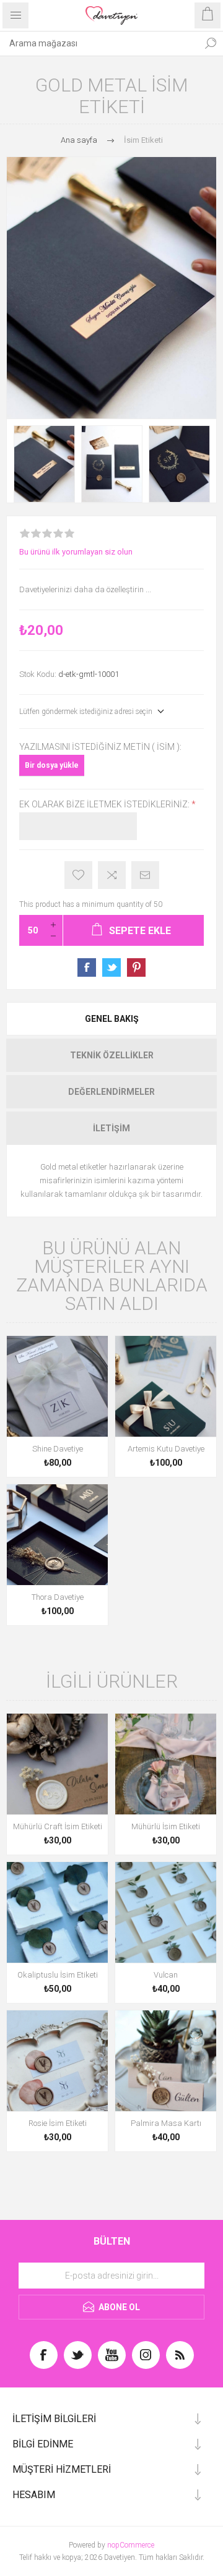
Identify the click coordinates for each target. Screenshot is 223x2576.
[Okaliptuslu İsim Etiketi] (57, 1912)
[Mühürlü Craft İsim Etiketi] (57, 1764)
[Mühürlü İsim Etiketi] (166, 1764)
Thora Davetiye (58, 1597)
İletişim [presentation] (111, 1128)
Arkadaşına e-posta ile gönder (145, 875)
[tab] (111, 1019)
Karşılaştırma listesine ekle (112, 875)
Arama (211, 43)
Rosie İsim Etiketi (58, 2123)
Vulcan (166, 1975)
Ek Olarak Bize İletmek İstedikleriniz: (105, 804)
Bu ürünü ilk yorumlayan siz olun (76, 552)
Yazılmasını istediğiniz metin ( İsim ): (100, 747)
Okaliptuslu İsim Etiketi (58, 1975)
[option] (44, 464)
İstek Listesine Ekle (78, 875)
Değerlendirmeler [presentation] (111, 1092)
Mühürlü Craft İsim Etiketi (58, 1826)
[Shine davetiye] (57, 1386)
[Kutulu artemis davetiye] (166, 1386)
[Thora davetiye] (57, 1535)
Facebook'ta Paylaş (87, 967)
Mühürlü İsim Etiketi (166, 1826)
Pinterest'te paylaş (136, 967)
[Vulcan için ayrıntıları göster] (166, 1912)
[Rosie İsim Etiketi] (57, 2061)
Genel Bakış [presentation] (112, 1019)
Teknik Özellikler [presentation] (112, 1055)
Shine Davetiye (58, 1449)
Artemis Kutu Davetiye (166, 1449)
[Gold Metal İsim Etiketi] (44, 464)
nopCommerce (131, 2545)
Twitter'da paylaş (111, 967)
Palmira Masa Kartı (166, 2123)
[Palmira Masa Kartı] (166, 2061)
